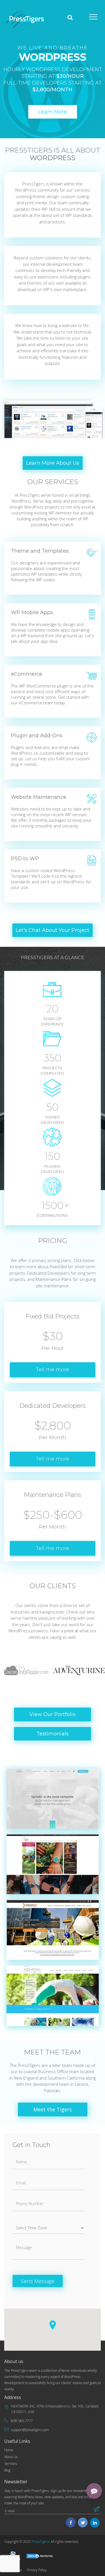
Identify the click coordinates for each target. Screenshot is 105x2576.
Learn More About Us (53, 463)
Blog (7, 2470)
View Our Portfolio (53, 1714)
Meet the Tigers (53, 2109)
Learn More (53, 112)
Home (9, 2450)
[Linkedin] (95, 2523)
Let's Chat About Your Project (53, 930)
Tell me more (53, 1370)
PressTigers (40, 2542)
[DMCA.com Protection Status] (40, 2556)
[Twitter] (83, 2523)
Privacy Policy (37, 2570)
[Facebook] (71, 2523)
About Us (11, 2457)
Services (11, 2463)
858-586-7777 (22, 2421)
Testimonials (53, 1734)
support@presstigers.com (30, 2430)
